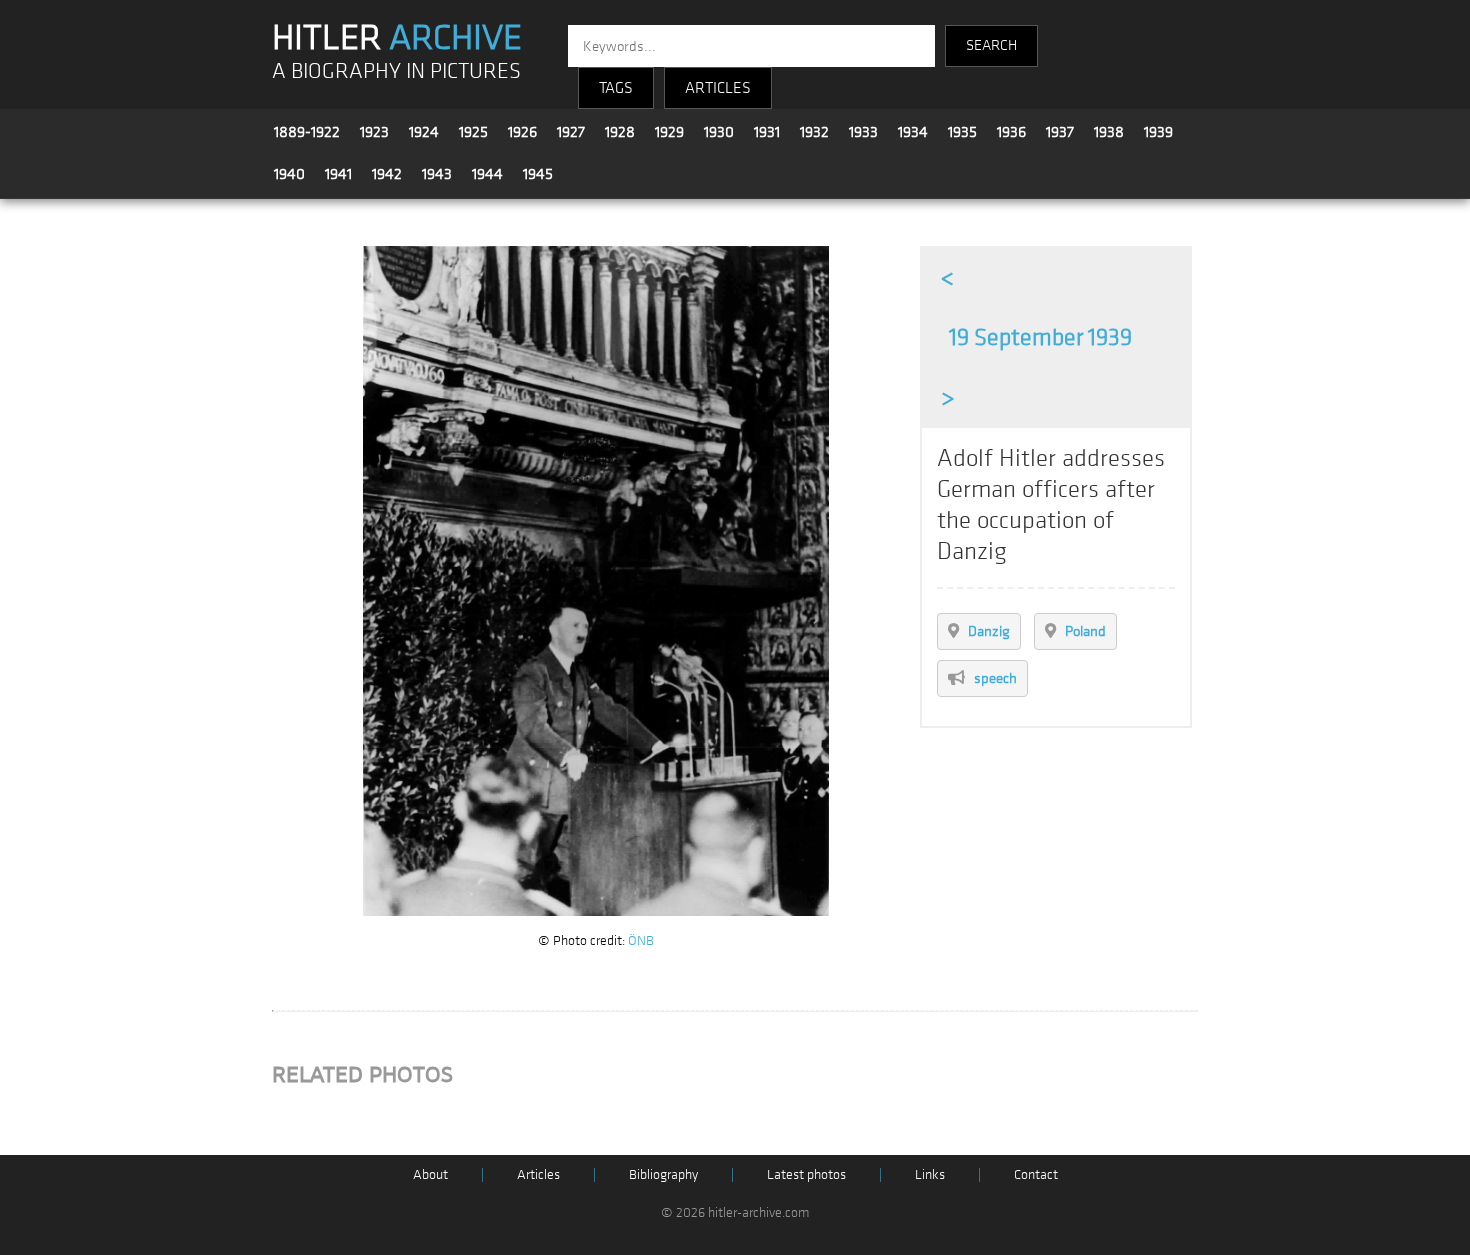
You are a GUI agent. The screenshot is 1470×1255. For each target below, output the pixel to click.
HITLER (397, 38)
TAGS (616, 88)
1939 (1158, 132)
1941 (338, 174)
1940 (289, 174)
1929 (669, 132)
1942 (387, 174)
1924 (424, 132)
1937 (1060, 132)
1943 (437, 174)
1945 (538, 174)
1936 (1011, 132)
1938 (1109, 132)
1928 (620, 132)
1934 (913, 132)
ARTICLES (718, 88)
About (430, 1174)
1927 (571, 132)
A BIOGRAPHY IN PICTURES (396, 71)
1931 (767, 132)
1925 (473, 132)
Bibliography (663, 1174)
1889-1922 (307, 132)
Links (930, 1174)
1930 (719, 132)
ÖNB (641, 940)
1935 (962, 132)
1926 (522, 132)
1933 (863, 132)
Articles (538, 1174)
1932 (814, 132)
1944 (487, 174)
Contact (1036, 1174)
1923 (374, 132)
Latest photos (806, 1174)
